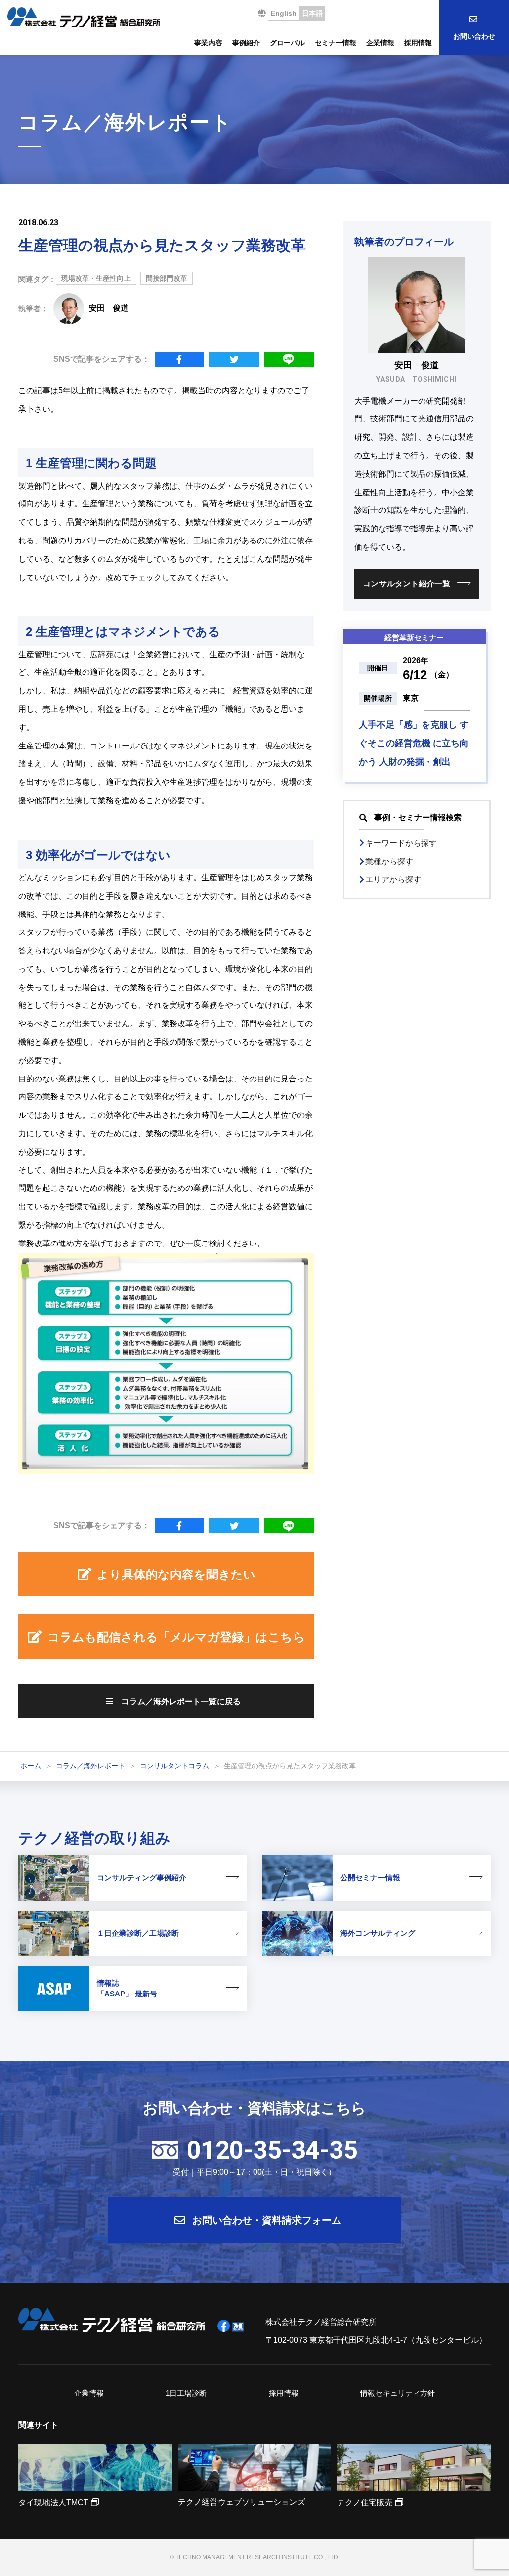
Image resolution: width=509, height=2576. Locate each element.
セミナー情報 (336, 43)
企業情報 (380, 43)
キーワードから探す (401, 843)
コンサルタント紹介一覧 (407, 584)
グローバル (287, 43)
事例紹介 (246, 43)
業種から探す (389, 862)
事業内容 (208, 43)
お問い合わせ (474, 36)
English (284, 13)
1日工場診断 (186, 2393)
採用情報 (418, 43)
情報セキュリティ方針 (398, 2393)
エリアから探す (393, 879)
